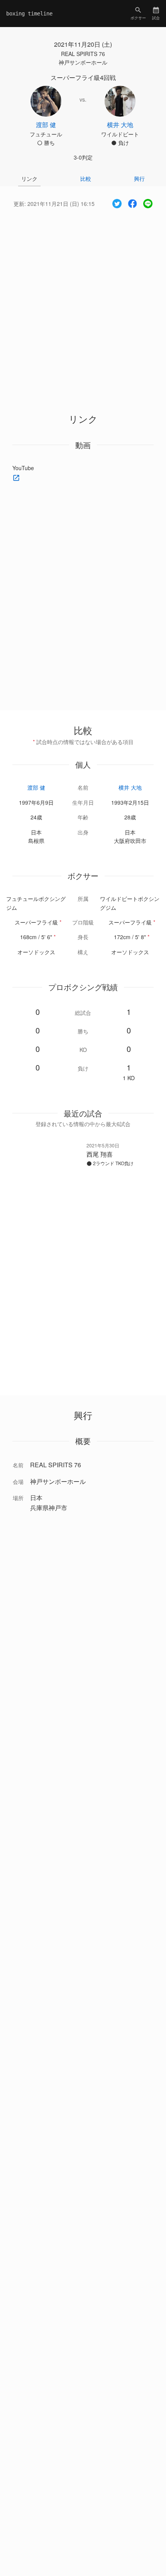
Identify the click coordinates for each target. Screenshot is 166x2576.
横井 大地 (130, 787)
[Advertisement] (83, 304)
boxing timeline (29, 14)
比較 (86, 178)
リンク (29, 178)
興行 (139, 178)
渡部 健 (36, 787)
